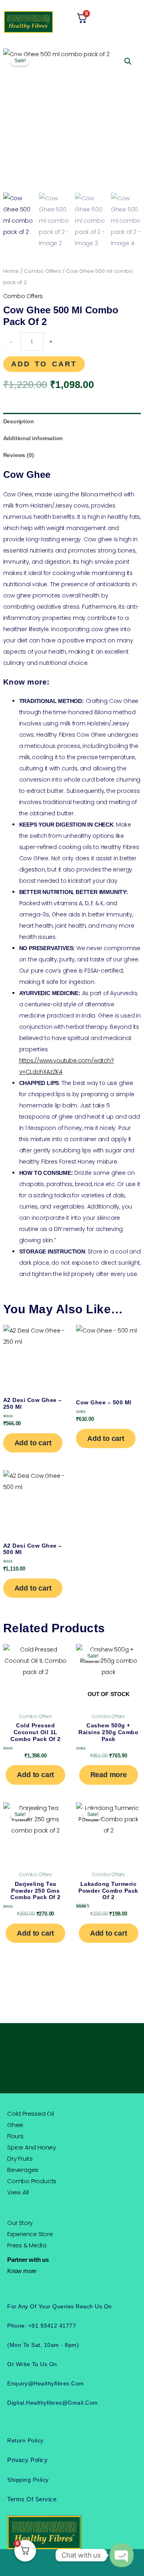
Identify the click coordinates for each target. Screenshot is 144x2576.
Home (11, 271)
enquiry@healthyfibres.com (46, 2383)
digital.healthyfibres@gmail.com (53, 2403)
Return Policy (25, 2440)
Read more (109, 1775)
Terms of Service (32, 2499)
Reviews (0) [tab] (19, 455)
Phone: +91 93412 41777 (42, 2326)
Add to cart (44, 364)
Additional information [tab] (33, 438)
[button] (135, 22)
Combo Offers (42, 271)
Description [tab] (19, 421)
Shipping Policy (28, 2480)
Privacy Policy (27, 2460)
